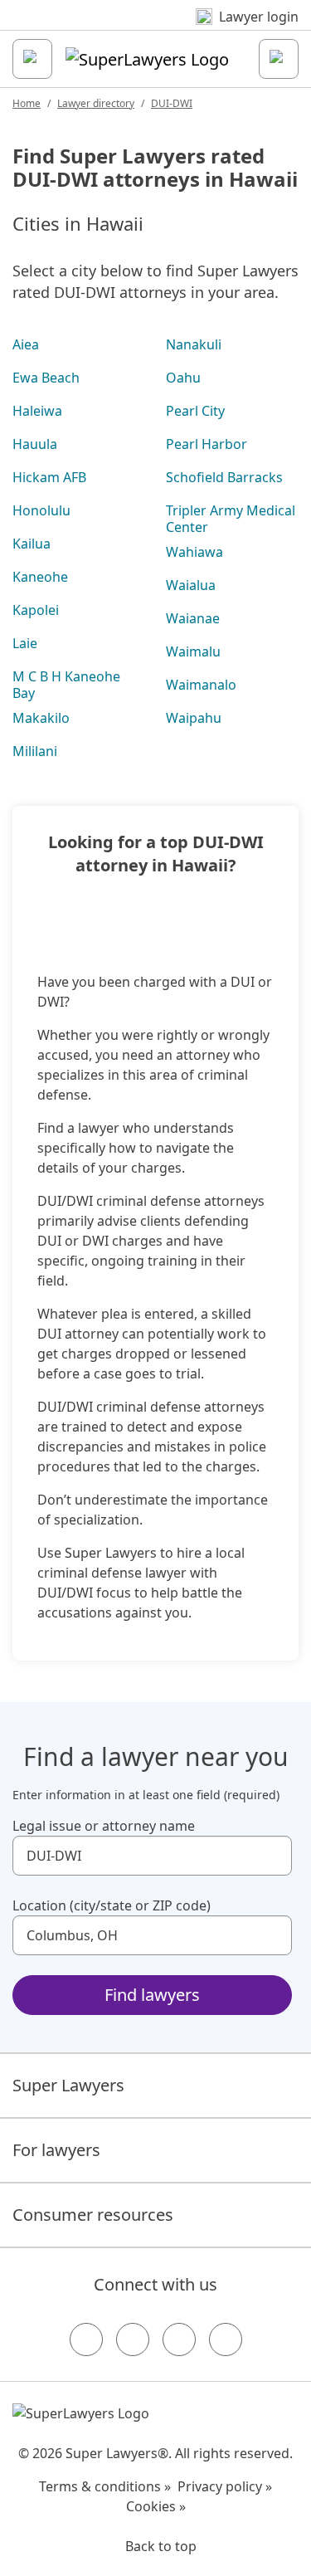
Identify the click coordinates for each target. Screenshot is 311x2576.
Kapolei (36, 610)
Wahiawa (194, 552)
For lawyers (56, 2150)
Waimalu (193, 651)
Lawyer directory (96, 103)
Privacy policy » (225, 2486)
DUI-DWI (172, 103)
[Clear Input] (272, 1856)
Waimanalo (201, 685)
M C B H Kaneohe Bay (66, 685)
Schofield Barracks (224, 477)
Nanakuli (194, 344)
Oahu (183, 378)
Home (27, 103)
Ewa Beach (46, 378)
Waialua (191, 585)
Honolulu (41, 510)
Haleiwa (37, 411)
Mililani (35, 751)
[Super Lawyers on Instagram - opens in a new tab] (133, 2339)
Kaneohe (40, 577)
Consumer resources (93, 2215)
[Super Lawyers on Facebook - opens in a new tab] (86, 2339)
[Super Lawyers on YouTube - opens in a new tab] (179, 2339)
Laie (25, 643)
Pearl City (195, 411)
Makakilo (41, 718)
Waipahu (194, 718)
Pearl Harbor (207, 444)
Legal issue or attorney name (104, 1826)
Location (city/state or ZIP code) (112, 1905)
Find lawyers (152, 1995)
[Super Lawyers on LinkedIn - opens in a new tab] (226, 2339)
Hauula (35, 444)
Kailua (32, 544)
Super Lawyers (68, 2085)
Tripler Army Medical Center (231, 519)
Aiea (26, 344)
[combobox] (152, 1856)
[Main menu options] (32, 59)
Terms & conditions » (105, 2486)
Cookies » (156, 2506)
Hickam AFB (49, 477)
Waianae (193, 618)
